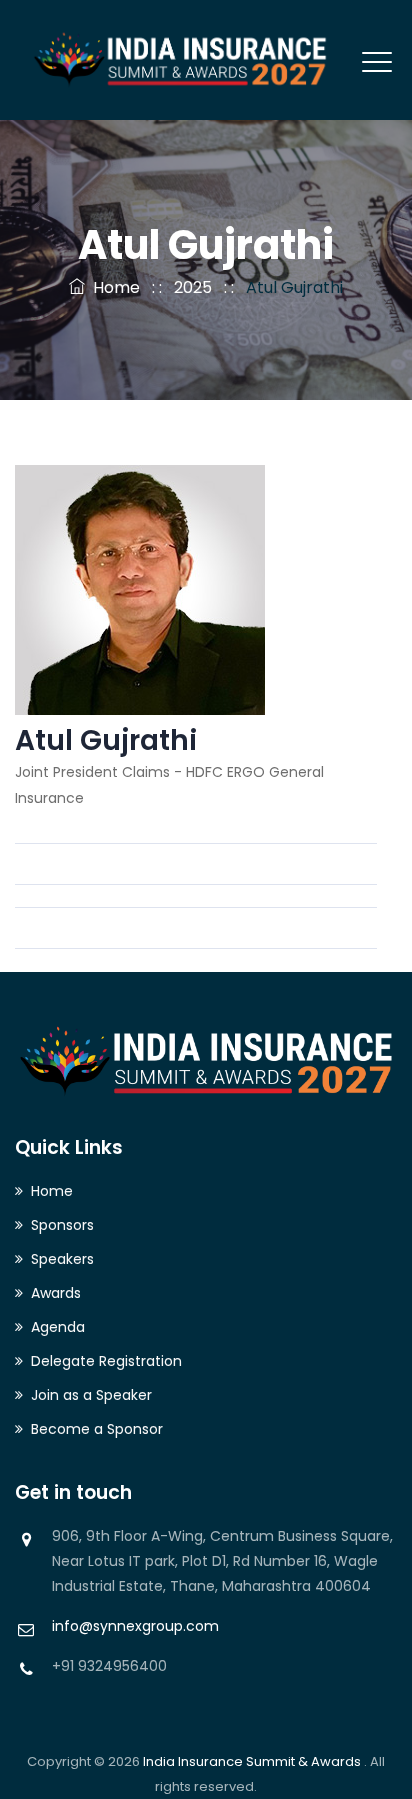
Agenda (58, 1327)
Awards (56, 1293)
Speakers (62, 1259)
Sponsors (62, 1225)
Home (112, 287)
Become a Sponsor (97, 1429)
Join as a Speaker (91, 1395)
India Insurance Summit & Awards (253, 1761)
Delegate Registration (106, 1361)
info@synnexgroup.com (135, 1626)
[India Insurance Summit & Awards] (180, 60)
